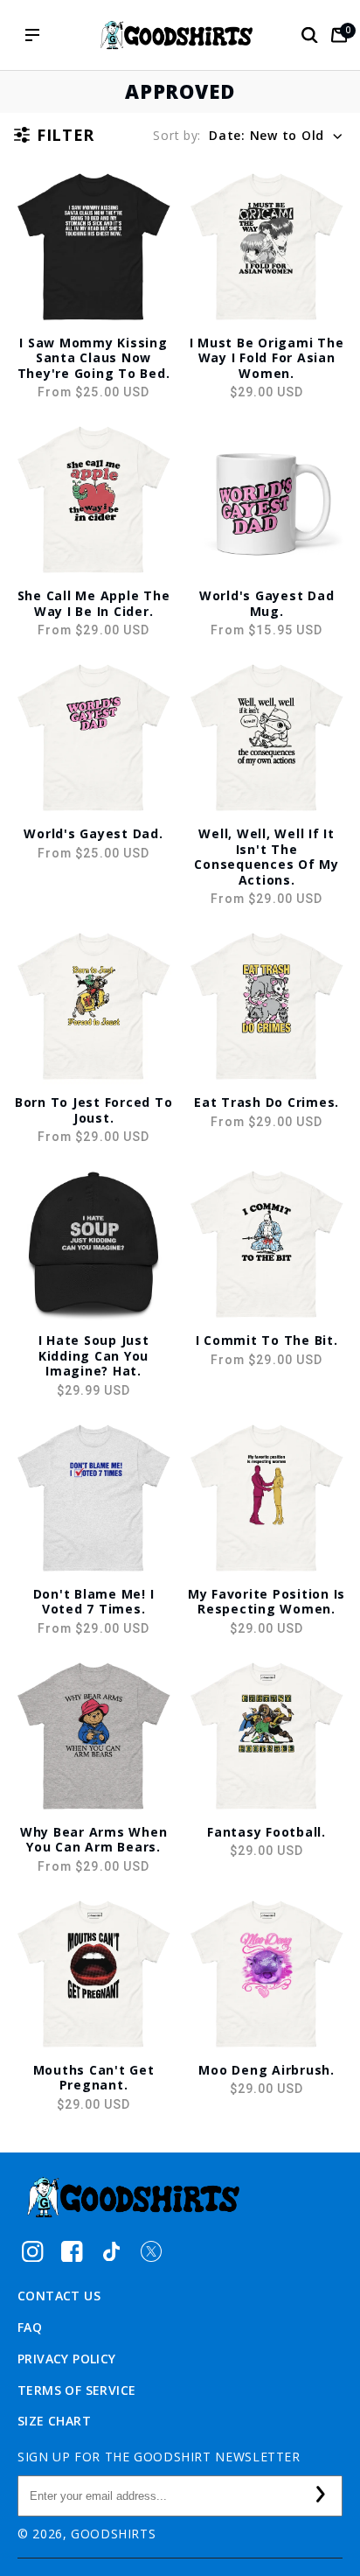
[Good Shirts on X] (151, 2251)
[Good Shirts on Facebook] (72, 2251)
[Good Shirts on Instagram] (33, 2251)
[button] (309, 35)
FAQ (30, 2327)
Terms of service (76, 2390)
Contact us (59, 2296)
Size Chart (54, 2421)
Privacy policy (67, 2359)
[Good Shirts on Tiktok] (111, 2251)
